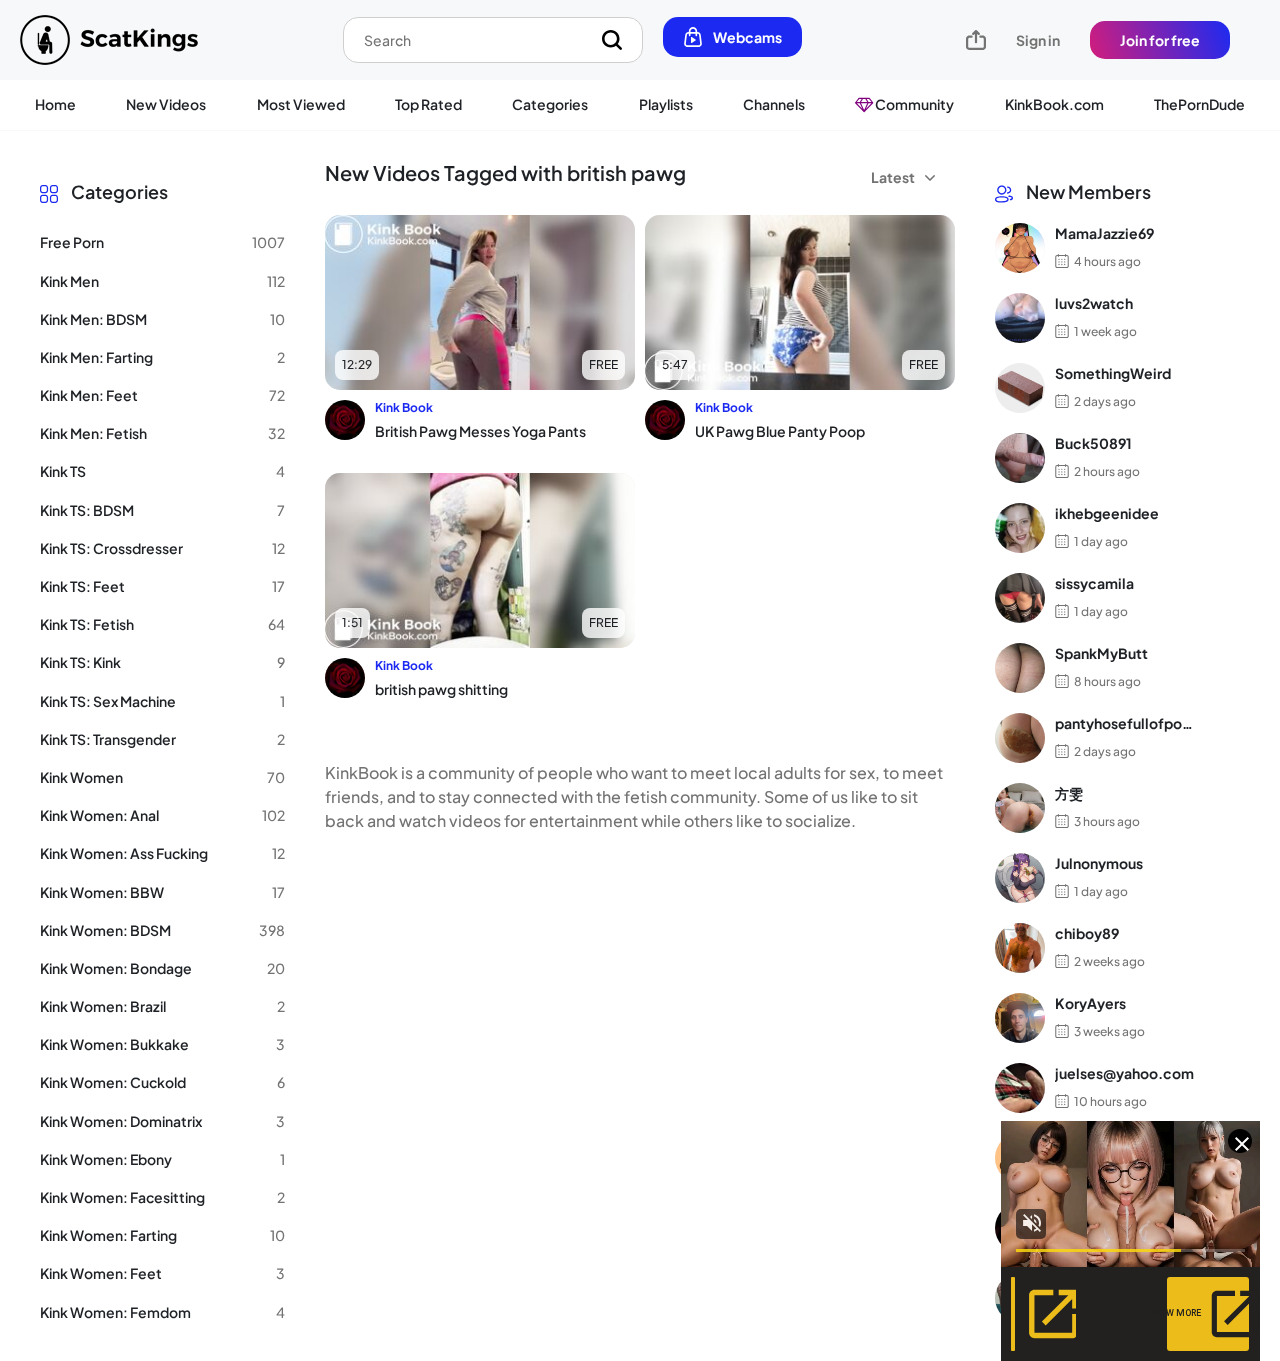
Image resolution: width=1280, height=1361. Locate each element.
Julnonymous (1099, 864)
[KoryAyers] (1020, 1018)
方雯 (1069, 794)
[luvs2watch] (1020, 318)
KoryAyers (1090, 1004)
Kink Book (404, 407)
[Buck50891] (1020, 458)
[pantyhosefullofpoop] (1020, 738)
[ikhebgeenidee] (1020, 528)
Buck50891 (1093, 444)
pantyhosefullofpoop (1124, 724)
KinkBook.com (1054, 104)
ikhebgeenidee (1107, 514)
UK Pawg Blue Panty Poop (780, 431)
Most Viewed (301, 104)
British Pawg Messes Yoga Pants (480, 431)
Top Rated (428, 104)
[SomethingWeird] (1020, 388)
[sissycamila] (1020, 598)
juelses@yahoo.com (1124, 1074)
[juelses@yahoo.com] (1020, 1088)
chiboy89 (1087, 934)
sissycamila (1094, 584)
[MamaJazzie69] (1020, 248)
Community (913, 104)
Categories (550, 104)
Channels (774, 104)
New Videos (166, 104)
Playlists (666, 104)
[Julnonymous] (1020, 878)
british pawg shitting (441, 689)
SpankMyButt (1101, 654)
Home (55, 104)
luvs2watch (1094, 304)
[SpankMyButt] (1020, 668)
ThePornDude (1199, 104)
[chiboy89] (1020, 948)
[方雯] (1020, 808)
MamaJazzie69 (1104, 234)
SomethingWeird (1113, 374)
